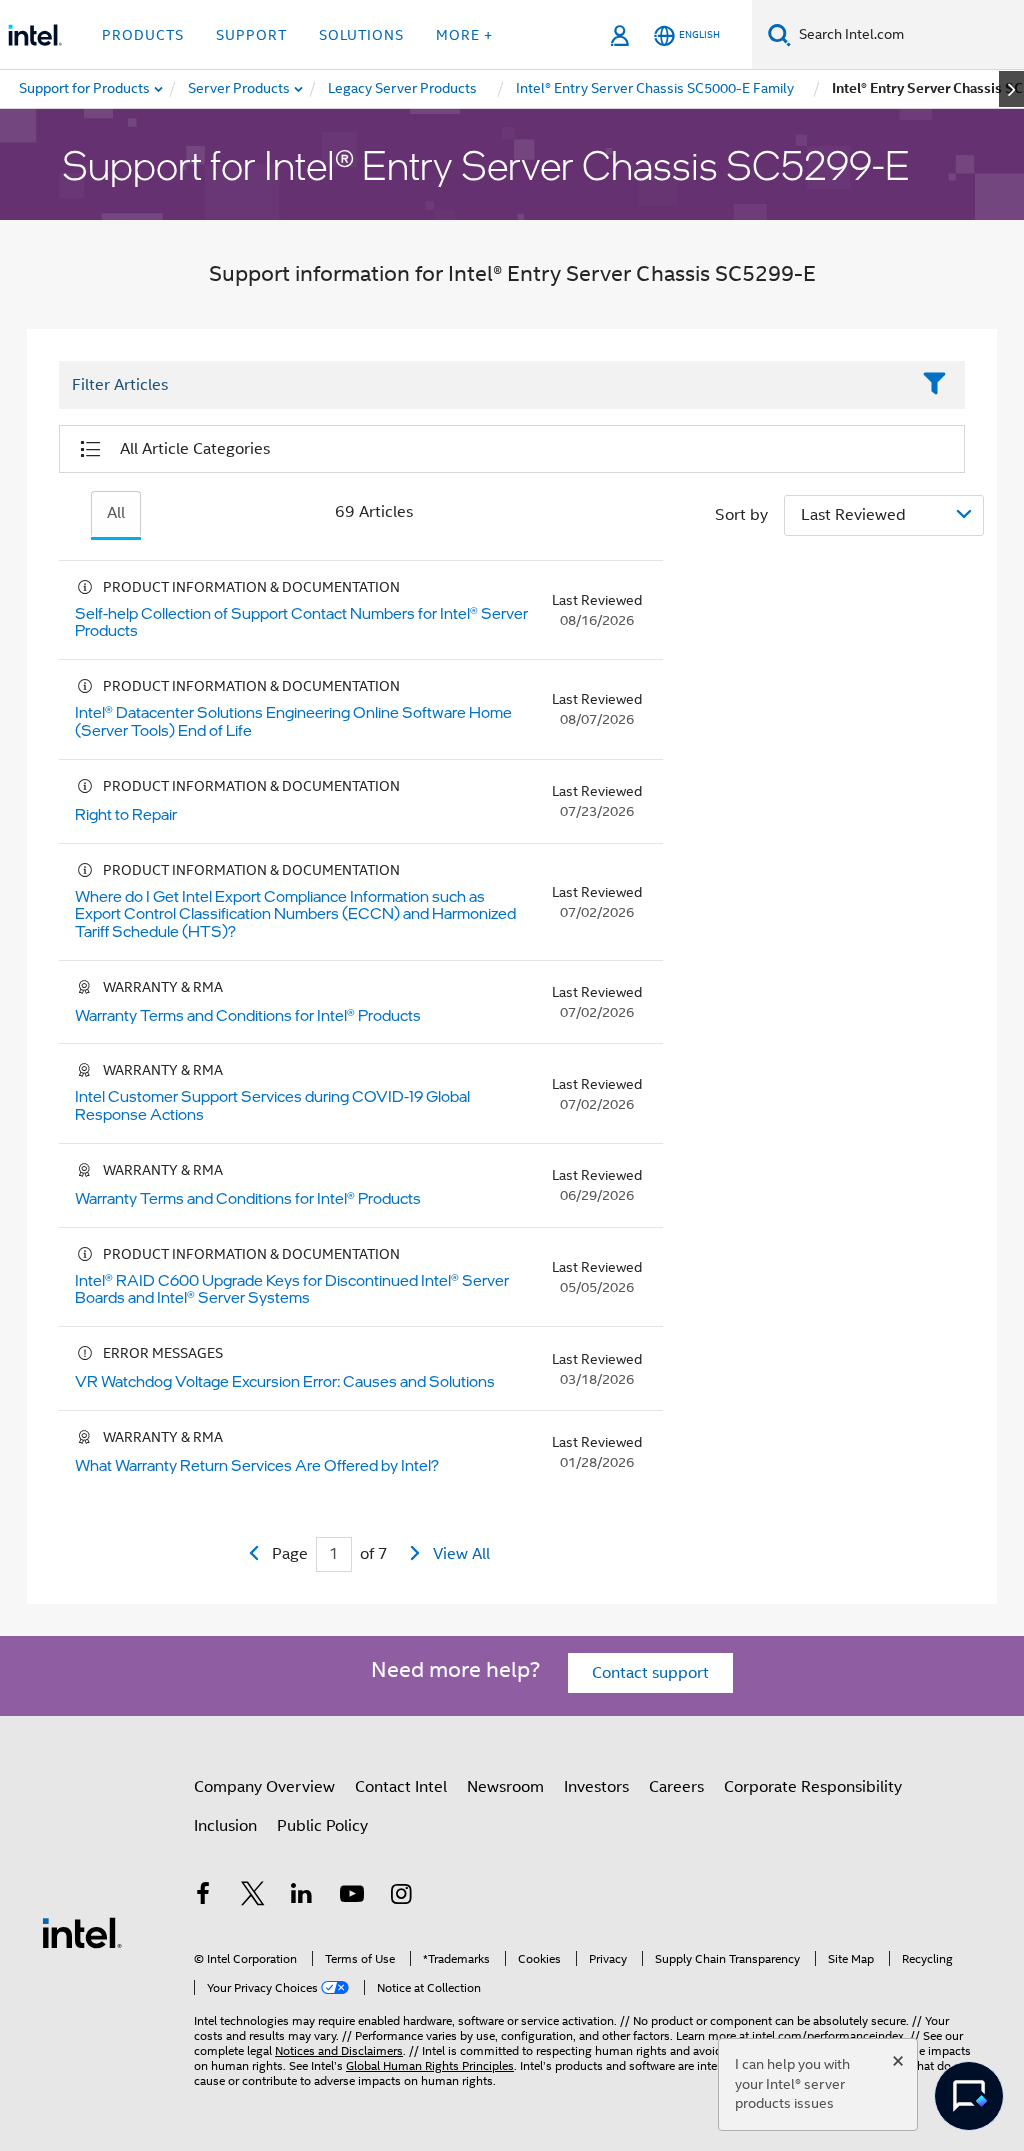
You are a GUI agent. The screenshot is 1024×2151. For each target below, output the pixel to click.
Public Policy (322, 1826)
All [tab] (116, 513)
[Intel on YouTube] (352, 1897)
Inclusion (225, 1826)
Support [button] (251, 35)
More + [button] (464, 35)
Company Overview (264, 1787)
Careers (676, 1787)
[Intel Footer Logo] (82, 1932)
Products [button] (143, 35)
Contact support (650, 1673)
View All (461, 1554)
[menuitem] (240, 89)
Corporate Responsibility (813, 1787)
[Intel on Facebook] (203, 1897)
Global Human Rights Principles (430, 2065)
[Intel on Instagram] (401, 1897)
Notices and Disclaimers (339, 2050)
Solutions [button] (361, 35)
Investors (596, 1787)
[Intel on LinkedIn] (302, 1897)
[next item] (1011, 89)
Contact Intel (401, 1787)
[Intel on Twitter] (253, 1897)
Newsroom (505, 1787)
